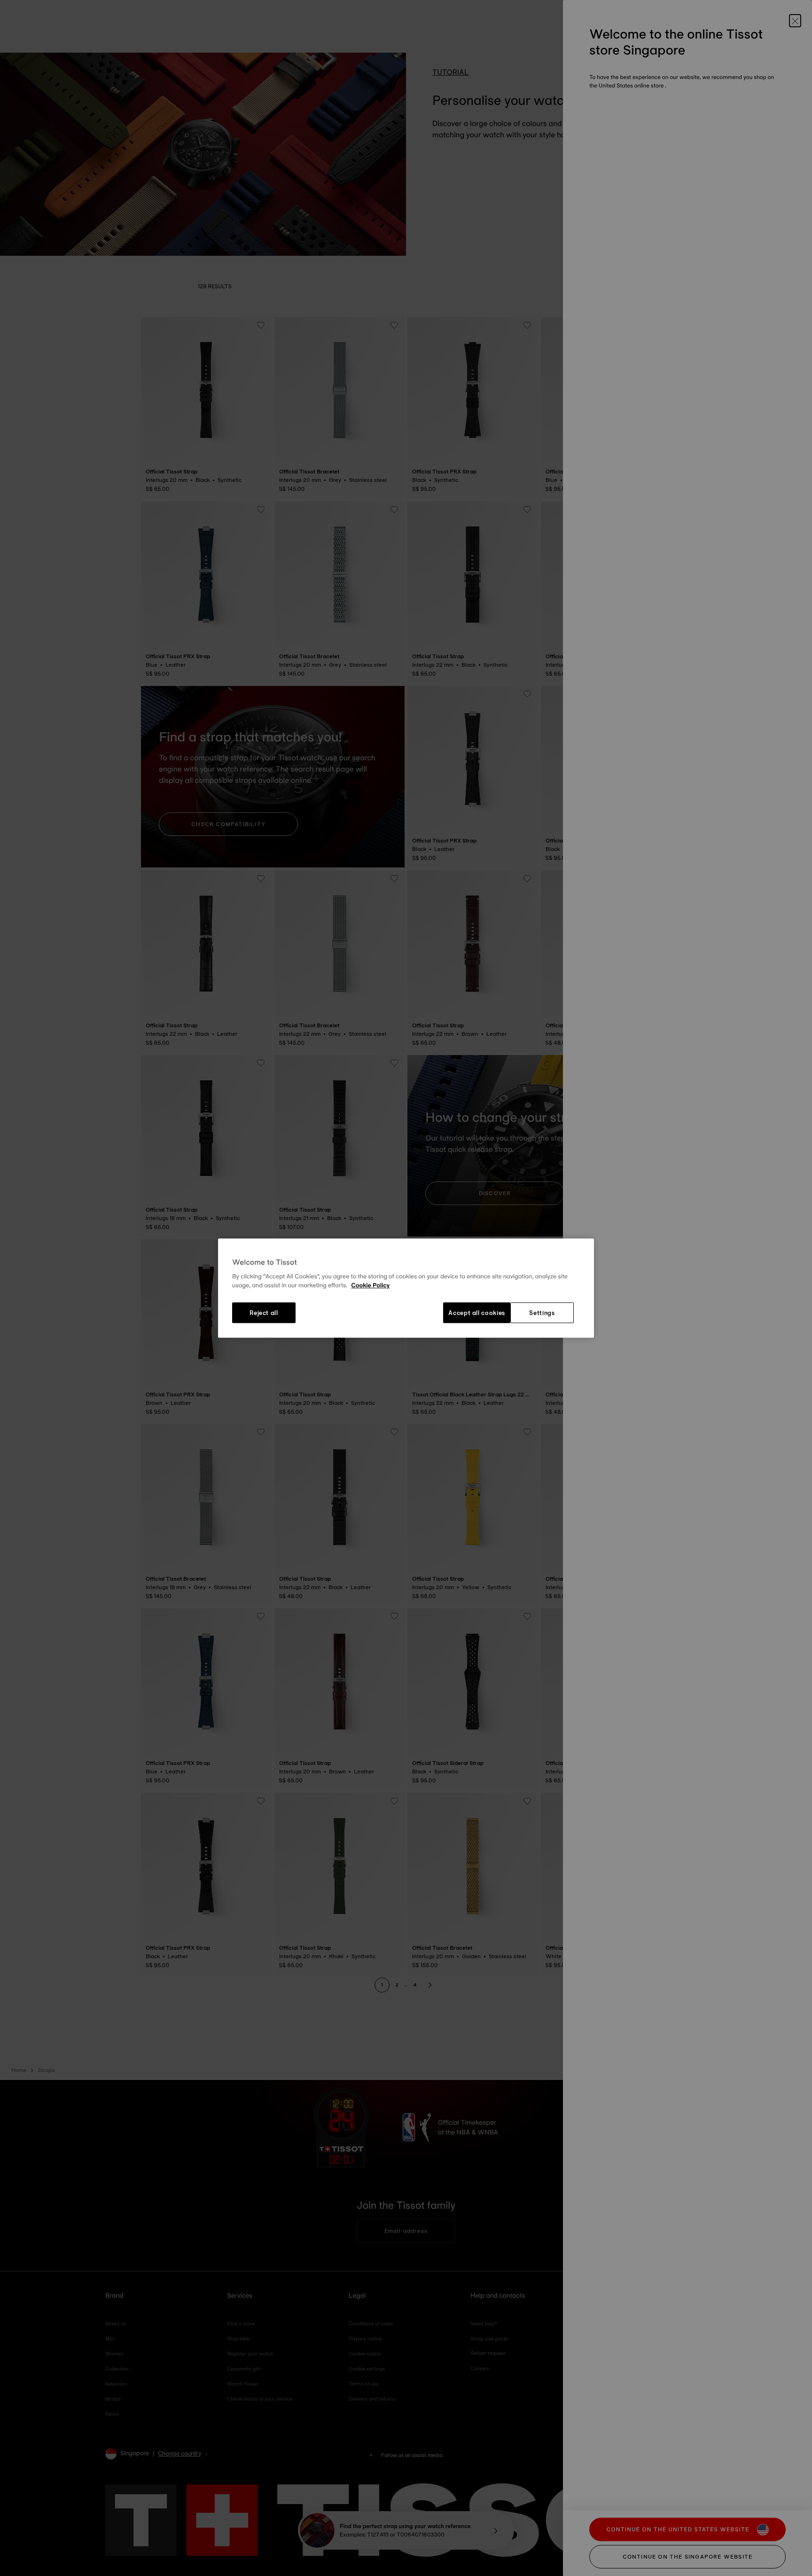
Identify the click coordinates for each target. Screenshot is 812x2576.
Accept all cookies (477, 1313)
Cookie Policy (370, 1286)
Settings (542, 1313)
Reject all (264, 1313)
